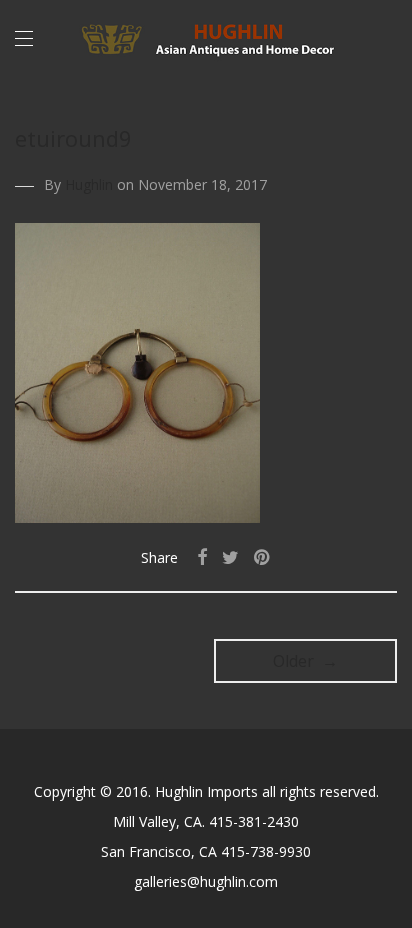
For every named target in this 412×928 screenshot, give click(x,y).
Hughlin (89, 184)
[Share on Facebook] (202, 557)
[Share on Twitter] (230, 557)
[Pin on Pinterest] (263, 557)
